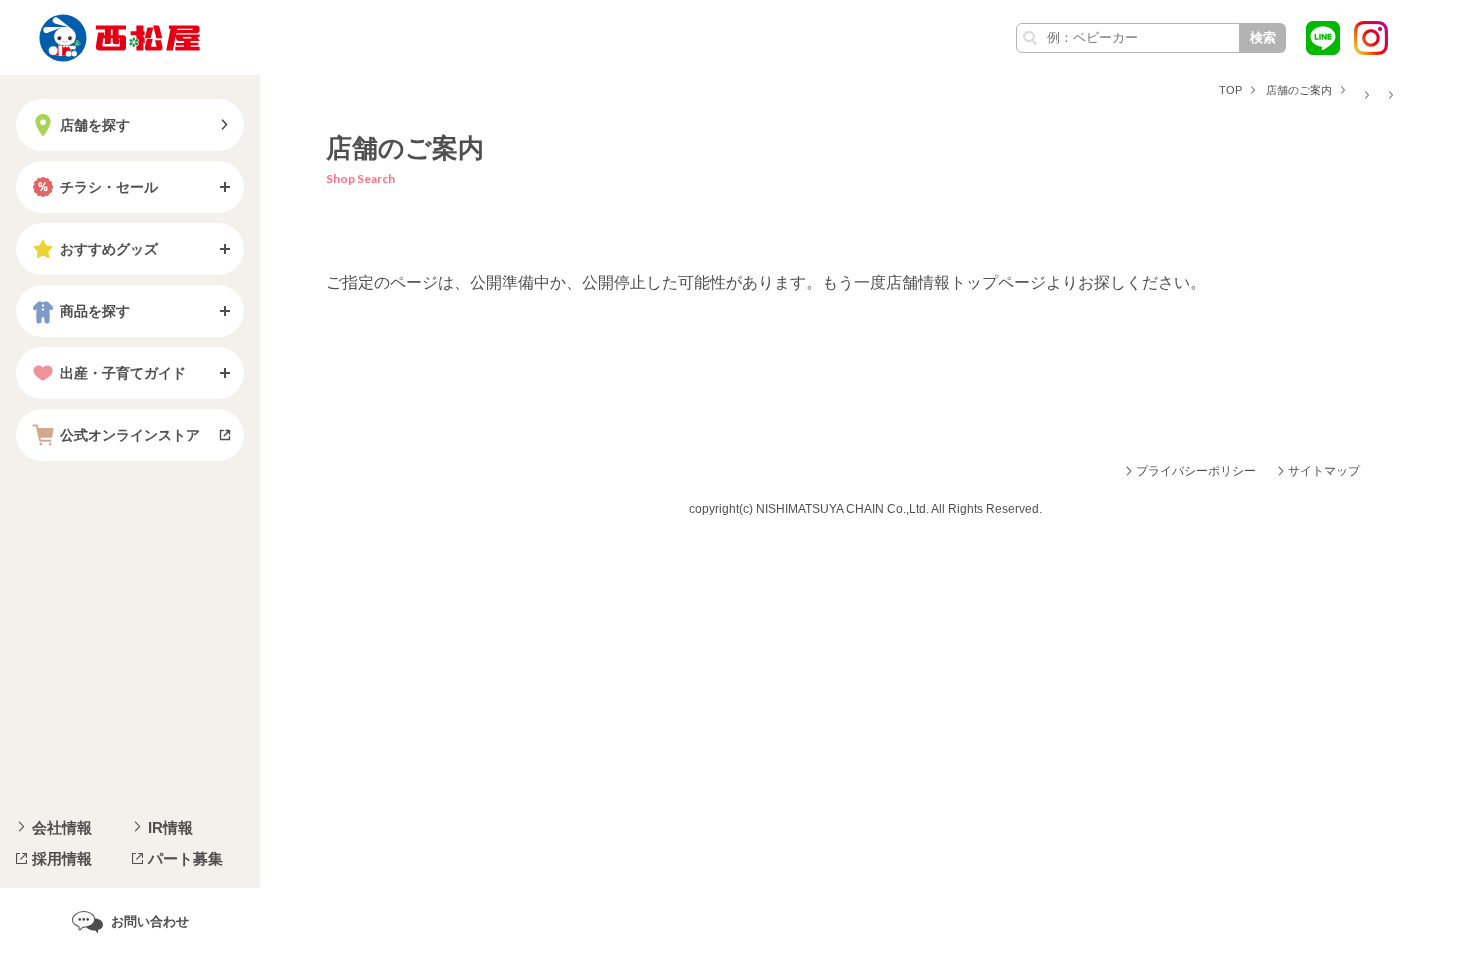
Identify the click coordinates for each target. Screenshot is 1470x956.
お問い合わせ (150, 921)
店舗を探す (95, 125)
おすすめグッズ (109, 249)
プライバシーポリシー (1196, 471)
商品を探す (95, 311)
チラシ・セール (109, 187)
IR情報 (170, 827)
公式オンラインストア (130, 435)
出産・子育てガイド (123, 373)
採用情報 (62, 858)
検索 (1263, 37)
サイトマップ (1324, 471)
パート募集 (185, 858)
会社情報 (62, 827)
